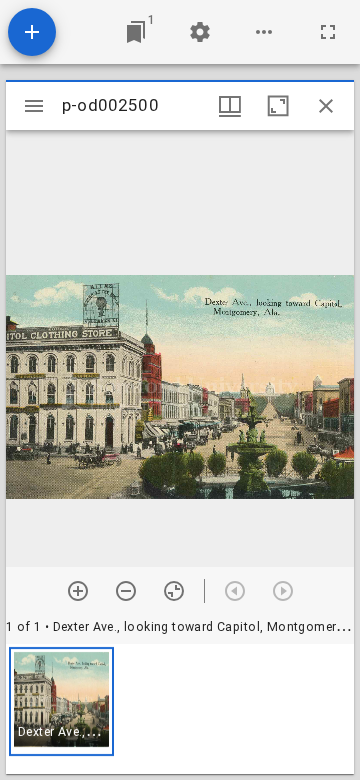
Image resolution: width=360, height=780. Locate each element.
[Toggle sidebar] (34, 106)
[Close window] (326, 106)
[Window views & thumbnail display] (230, 106)
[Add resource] (32, 32)
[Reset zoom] (174, 591)
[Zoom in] (78, 591)
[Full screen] (328, 32)
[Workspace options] (264, 32)
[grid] (180, 709)
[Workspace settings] (200, 32)
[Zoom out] (126, 591)
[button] (61, 701)
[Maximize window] (278, 106)
